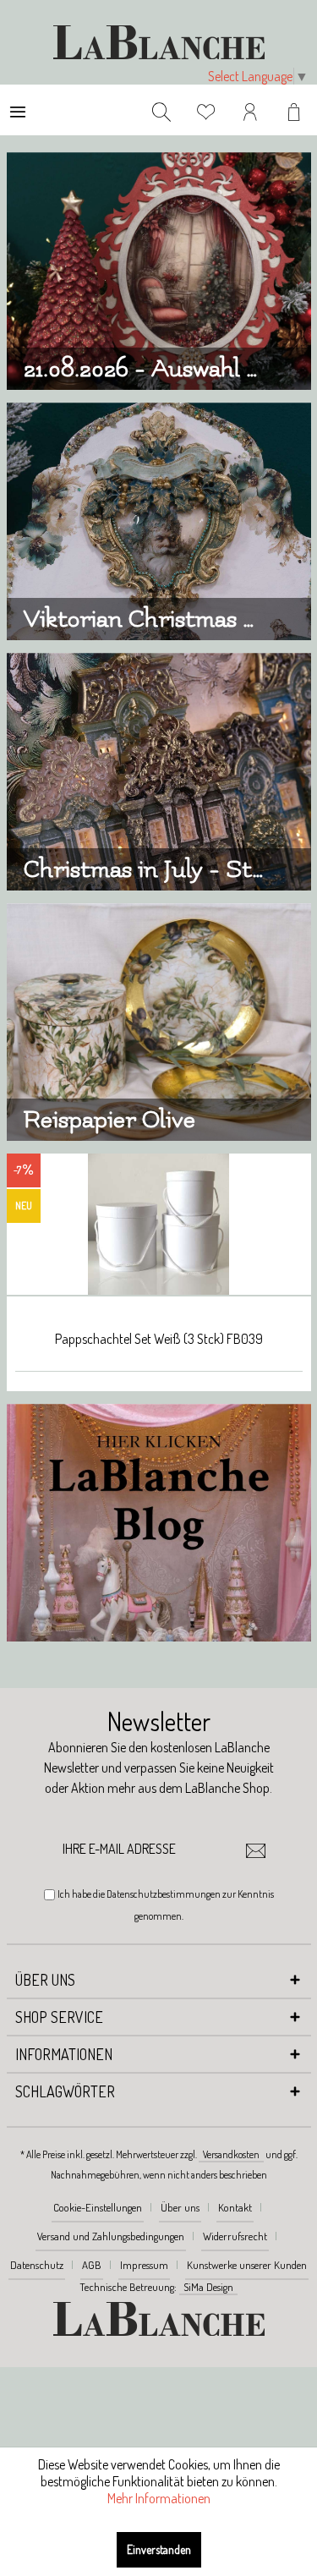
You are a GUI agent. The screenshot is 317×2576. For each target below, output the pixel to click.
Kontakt (235, 2207)
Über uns (180, 2207)
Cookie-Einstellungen (98, 2207)
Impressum (144, 2265)
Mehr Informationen (159, 2498)
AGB (92, 2265)
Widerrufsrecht (235, 2236)
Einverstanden (159, 2549)
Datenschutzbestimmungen (164, 1894)
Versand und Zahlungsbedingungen (111, 2236)
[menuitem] (18, 110)
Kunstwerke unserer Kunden (247, 2265)
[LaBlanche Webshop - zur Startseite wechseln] (159, 42)
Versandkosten (231, 2154)
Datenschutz (37, 2265)
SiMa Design (208, 2287)
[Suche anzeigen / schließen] (161, 110)
